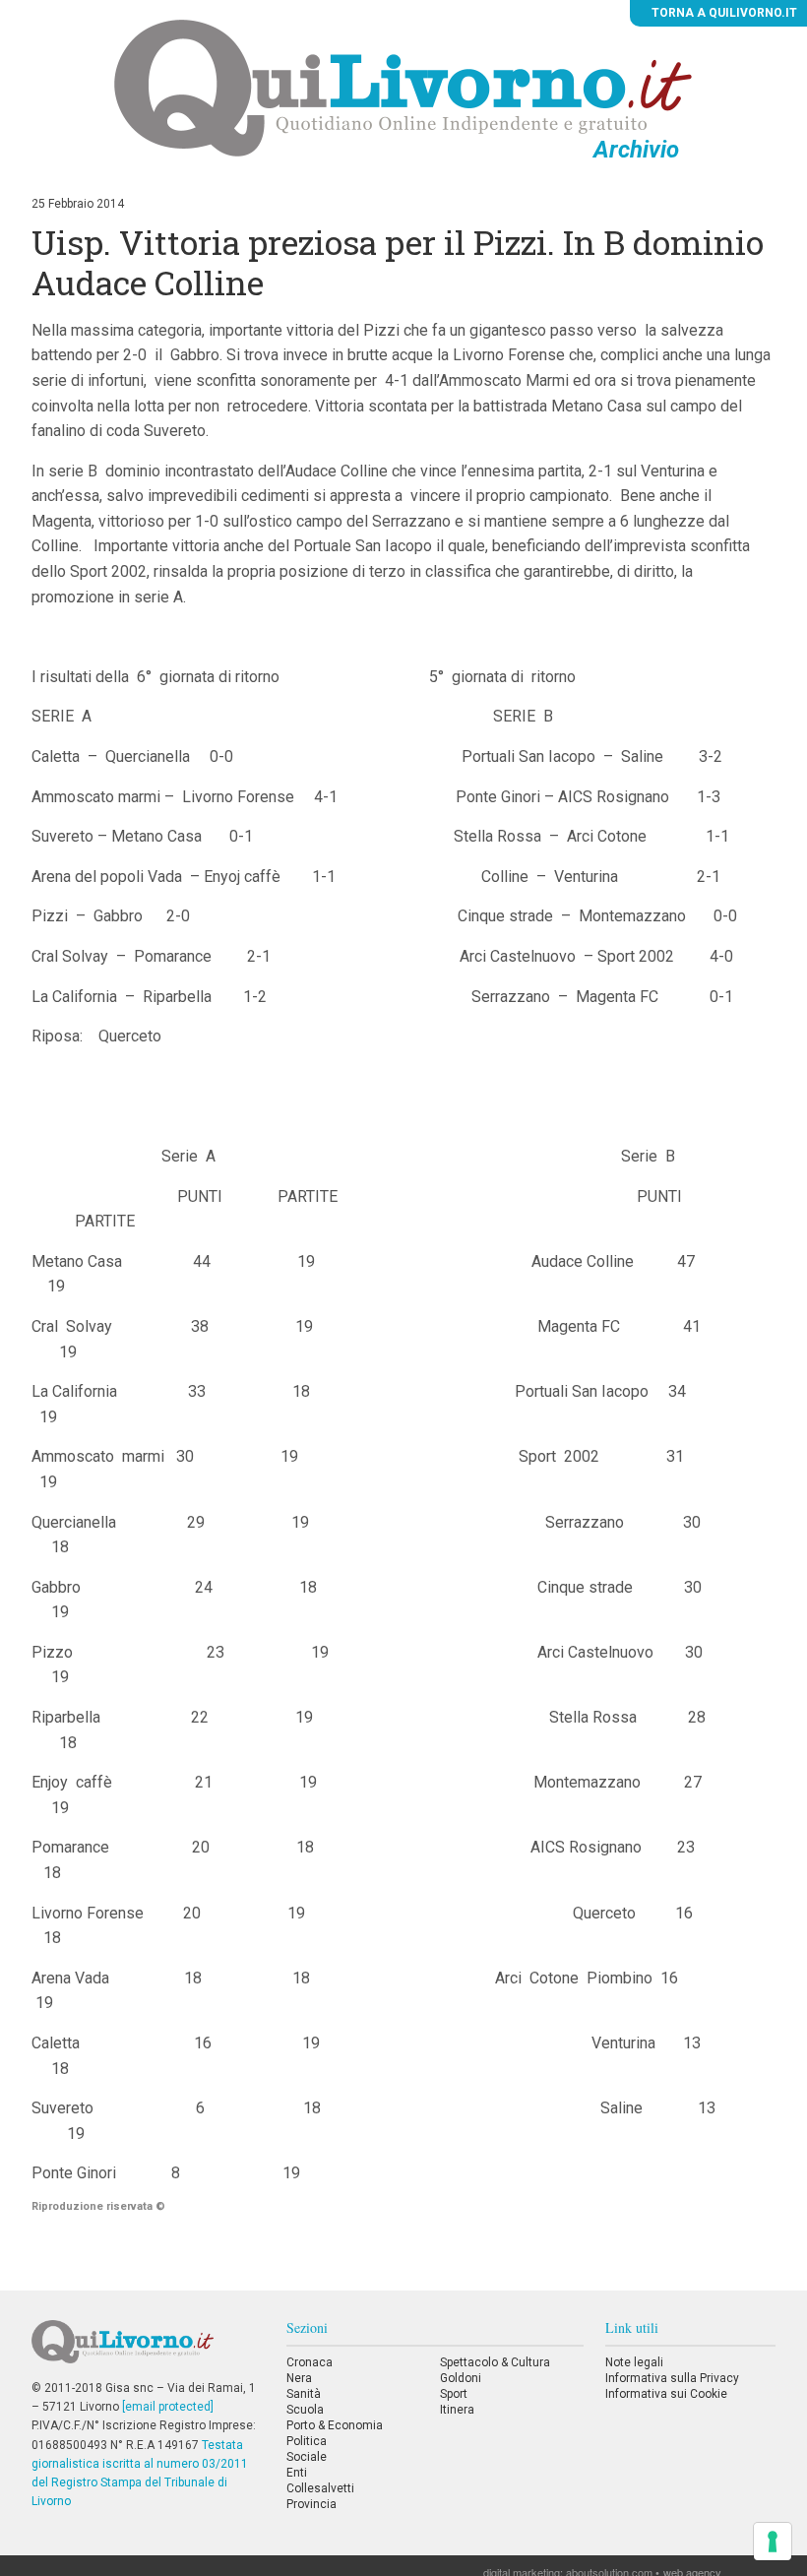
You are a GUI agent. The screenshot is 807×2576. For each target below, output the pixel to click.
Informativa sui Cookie (666, 2394)
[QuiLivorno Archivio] (403, 88)
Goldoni (461, 2378)
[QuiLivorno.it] (148, 2350)
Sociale (307, 2457)
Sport (454, 2394)
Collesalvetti (320, 2488)
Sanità (304, 2394)
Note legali (634, 2362)
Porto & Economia (335, 2425)
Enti (297, 2473)
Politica (307, 2441)
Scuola (305, 2410)
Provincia (311, 2504)
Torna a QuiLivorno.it (723, 13)
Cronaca (310, 2362)
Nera (299, 2378)
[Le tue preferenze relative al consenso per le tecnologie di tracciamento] (773, 2542)
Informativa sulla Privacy (672, 2378)
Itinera (457, 2410)
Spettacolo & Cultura (495, 2362)
